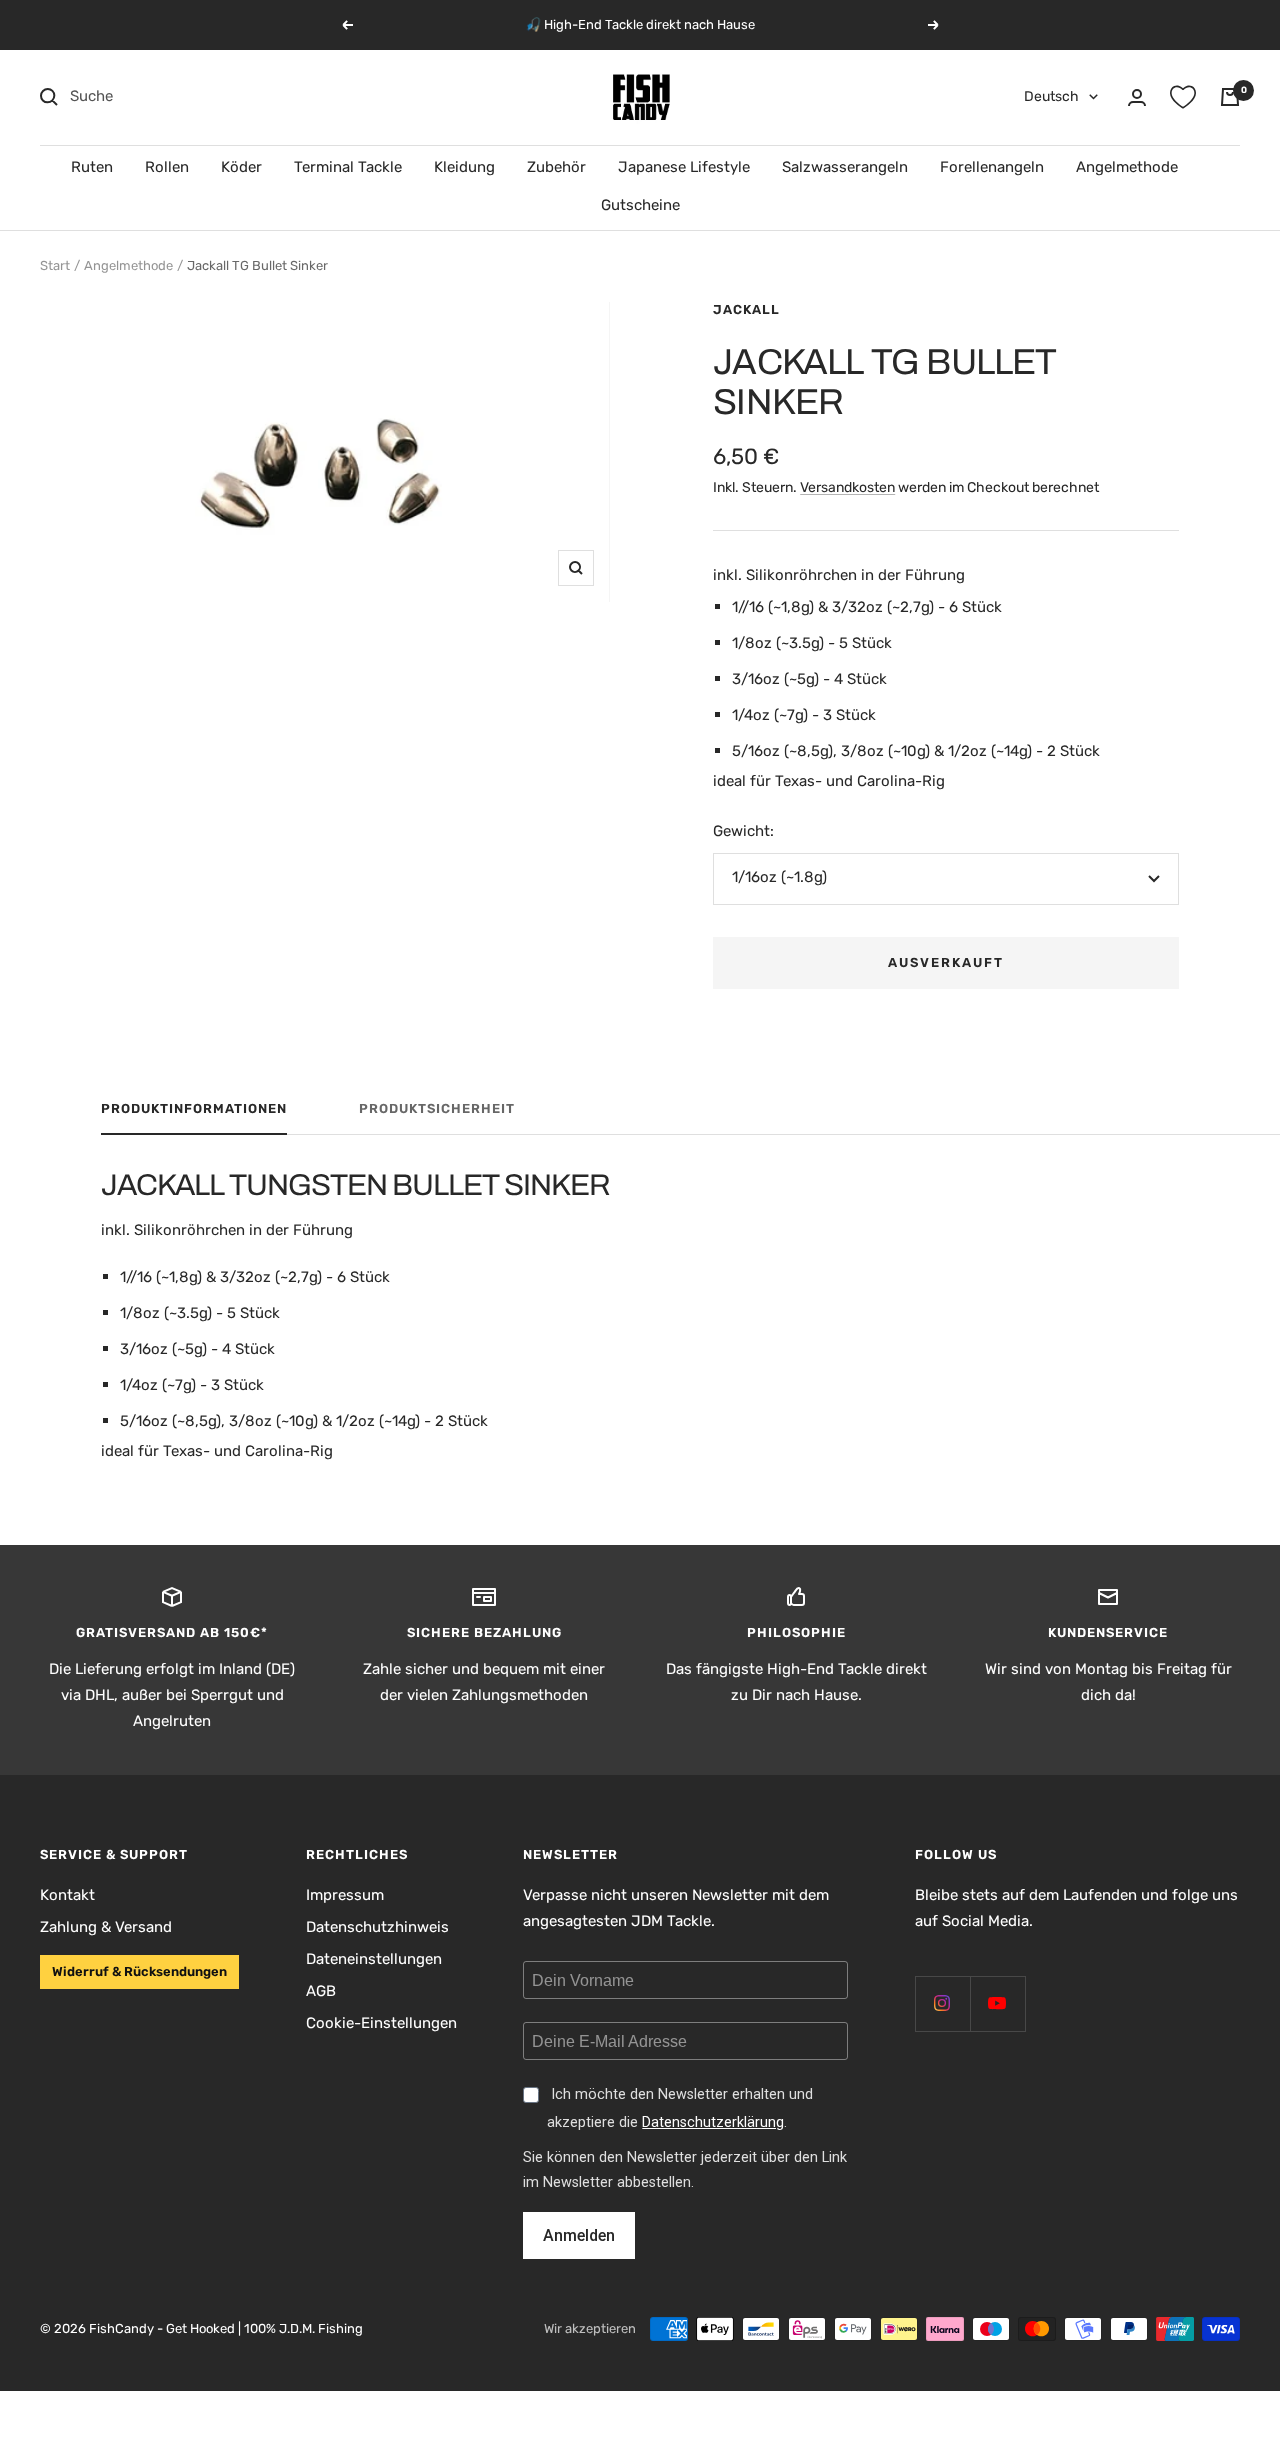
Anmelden (579, 2235)
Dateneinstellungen (374, 1959)
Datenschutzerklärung (713, 2122)
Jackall (746, 309)
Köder (241, 167)
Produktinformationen (194, 1108)
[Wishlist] (1183, 97)
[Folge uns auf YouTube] (997, 2003)
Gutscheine (640, 205)
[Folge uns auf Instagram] (942, 2003)
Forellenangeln (992, 167)
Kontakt (67, 1895)
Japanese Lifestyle (684, 167)
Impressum (345, 1895)
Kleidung (464, 167)
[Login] (1137, 97)
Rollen (167, 167)
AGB (321, 1991)
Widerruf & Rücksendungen (139, 1971)
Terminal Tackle (348, 167)
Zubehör (556, 167)
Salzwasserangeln (845, 167)
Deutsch (1051, 96)
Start (55, 265)
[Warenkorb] (1230, 97)
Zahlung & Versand (106, 1927)
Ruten (92, 167)
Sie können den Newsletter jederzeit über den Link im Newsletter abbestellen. (685, 2170)
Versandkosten (847, 487)
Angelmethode (1127, 167)
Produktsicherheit (437, 1108)
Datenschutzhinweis (377, 1927)
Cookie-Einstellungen (381, 2023)
